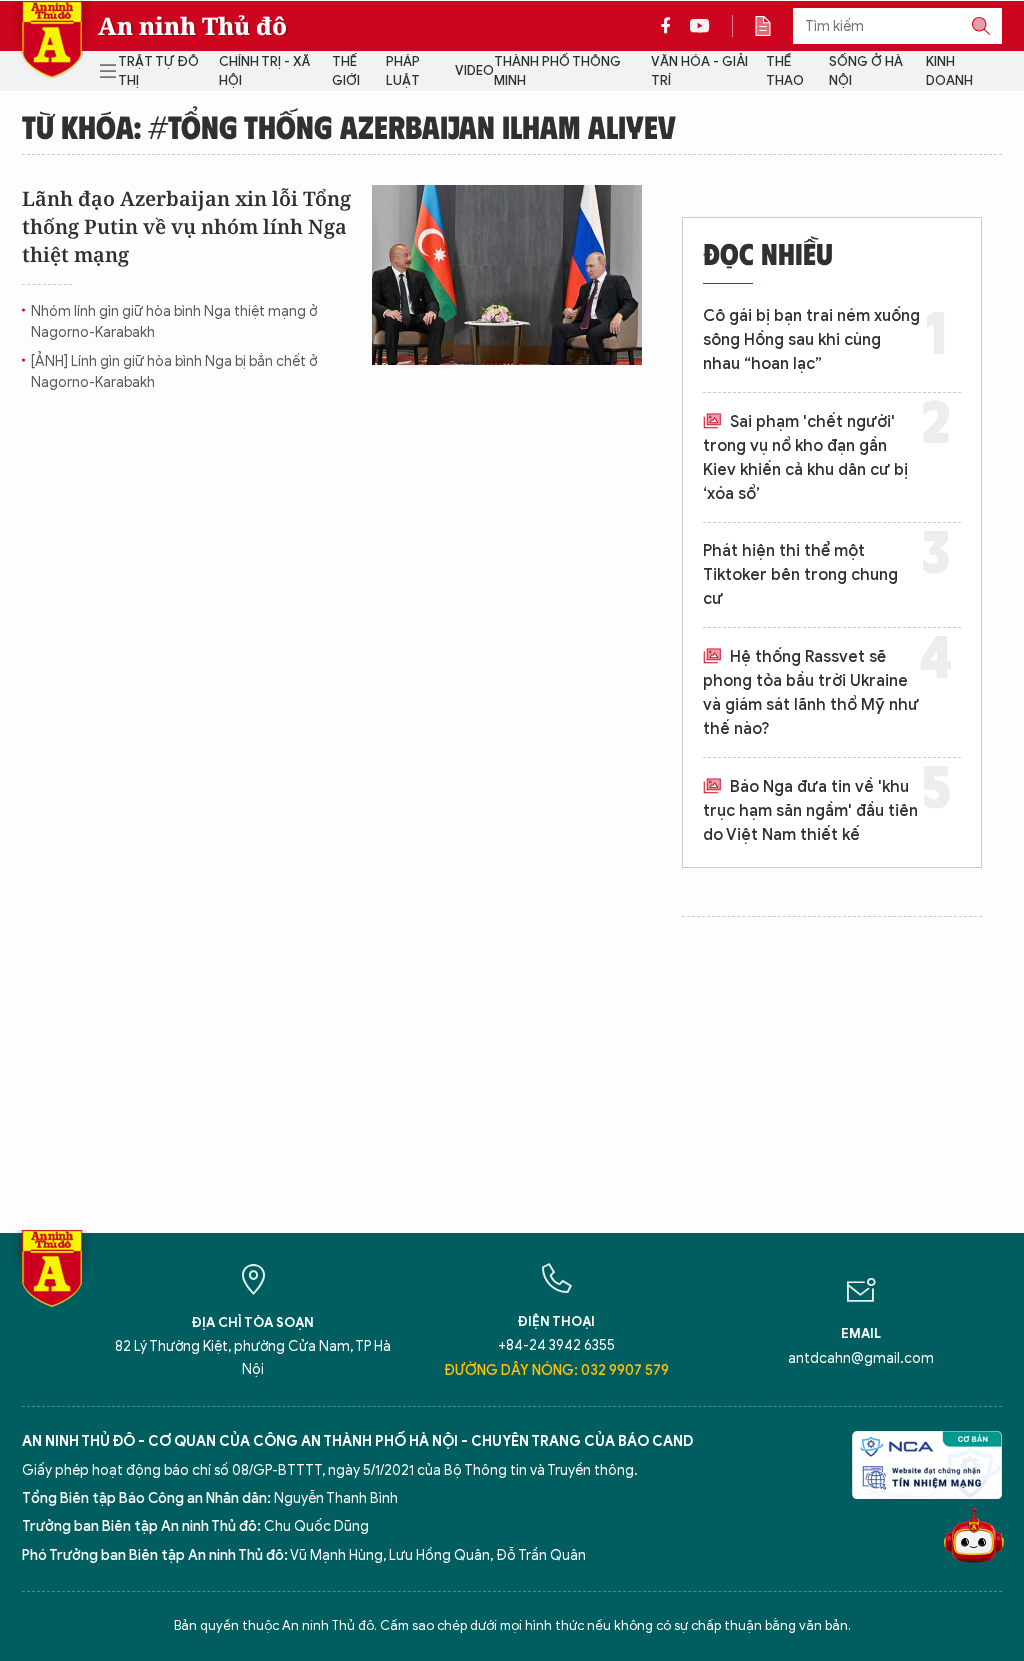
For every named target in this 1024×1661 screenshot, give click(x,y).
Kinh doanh (949, 71)
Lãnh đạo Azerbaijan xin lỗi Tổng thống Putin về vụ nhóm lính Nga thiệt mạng (186, 226)
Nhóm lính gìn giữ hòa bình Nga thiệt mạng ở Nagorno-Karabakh (174, 322)
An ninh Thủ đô (192, 26)
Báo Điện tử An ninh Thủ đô (52, 39)
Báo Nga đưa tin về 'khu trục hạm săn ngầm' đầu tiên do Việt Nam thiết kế (810, 811)
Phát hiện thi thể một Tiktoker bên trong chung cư (800, 575)
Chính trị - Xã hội (264, 71)
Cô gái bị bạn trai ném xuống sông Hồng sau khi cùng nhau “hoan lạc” (811, 340)
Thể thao (785, 71)
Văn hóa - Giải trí (699, 71)
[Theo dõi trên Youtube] (700, 26)
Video (474, 70)
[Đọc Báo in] (773, 26)
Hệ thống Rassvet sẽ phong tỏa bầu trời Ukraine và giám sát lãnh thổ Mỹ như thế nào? (811, 693)
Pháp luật (403, 71)
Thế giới (346, 71)
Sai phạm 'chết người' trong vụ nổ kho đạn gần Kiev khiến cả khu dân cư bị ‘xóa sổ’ (805, 458)
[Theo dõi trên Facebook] (671, 26)
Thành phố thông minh (557, 71)
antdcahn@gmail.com (861, 1358)
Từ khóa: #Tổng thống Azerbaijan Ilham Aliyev (349, 126)
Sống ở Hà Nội (866, 71)
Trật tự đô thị (158, 71)
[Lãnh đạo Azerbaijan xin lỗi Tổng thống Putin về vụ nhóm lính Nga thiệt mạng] (507, 275)
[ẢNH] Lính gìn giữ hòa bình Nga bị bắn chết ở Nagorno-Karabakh (174, 372)
